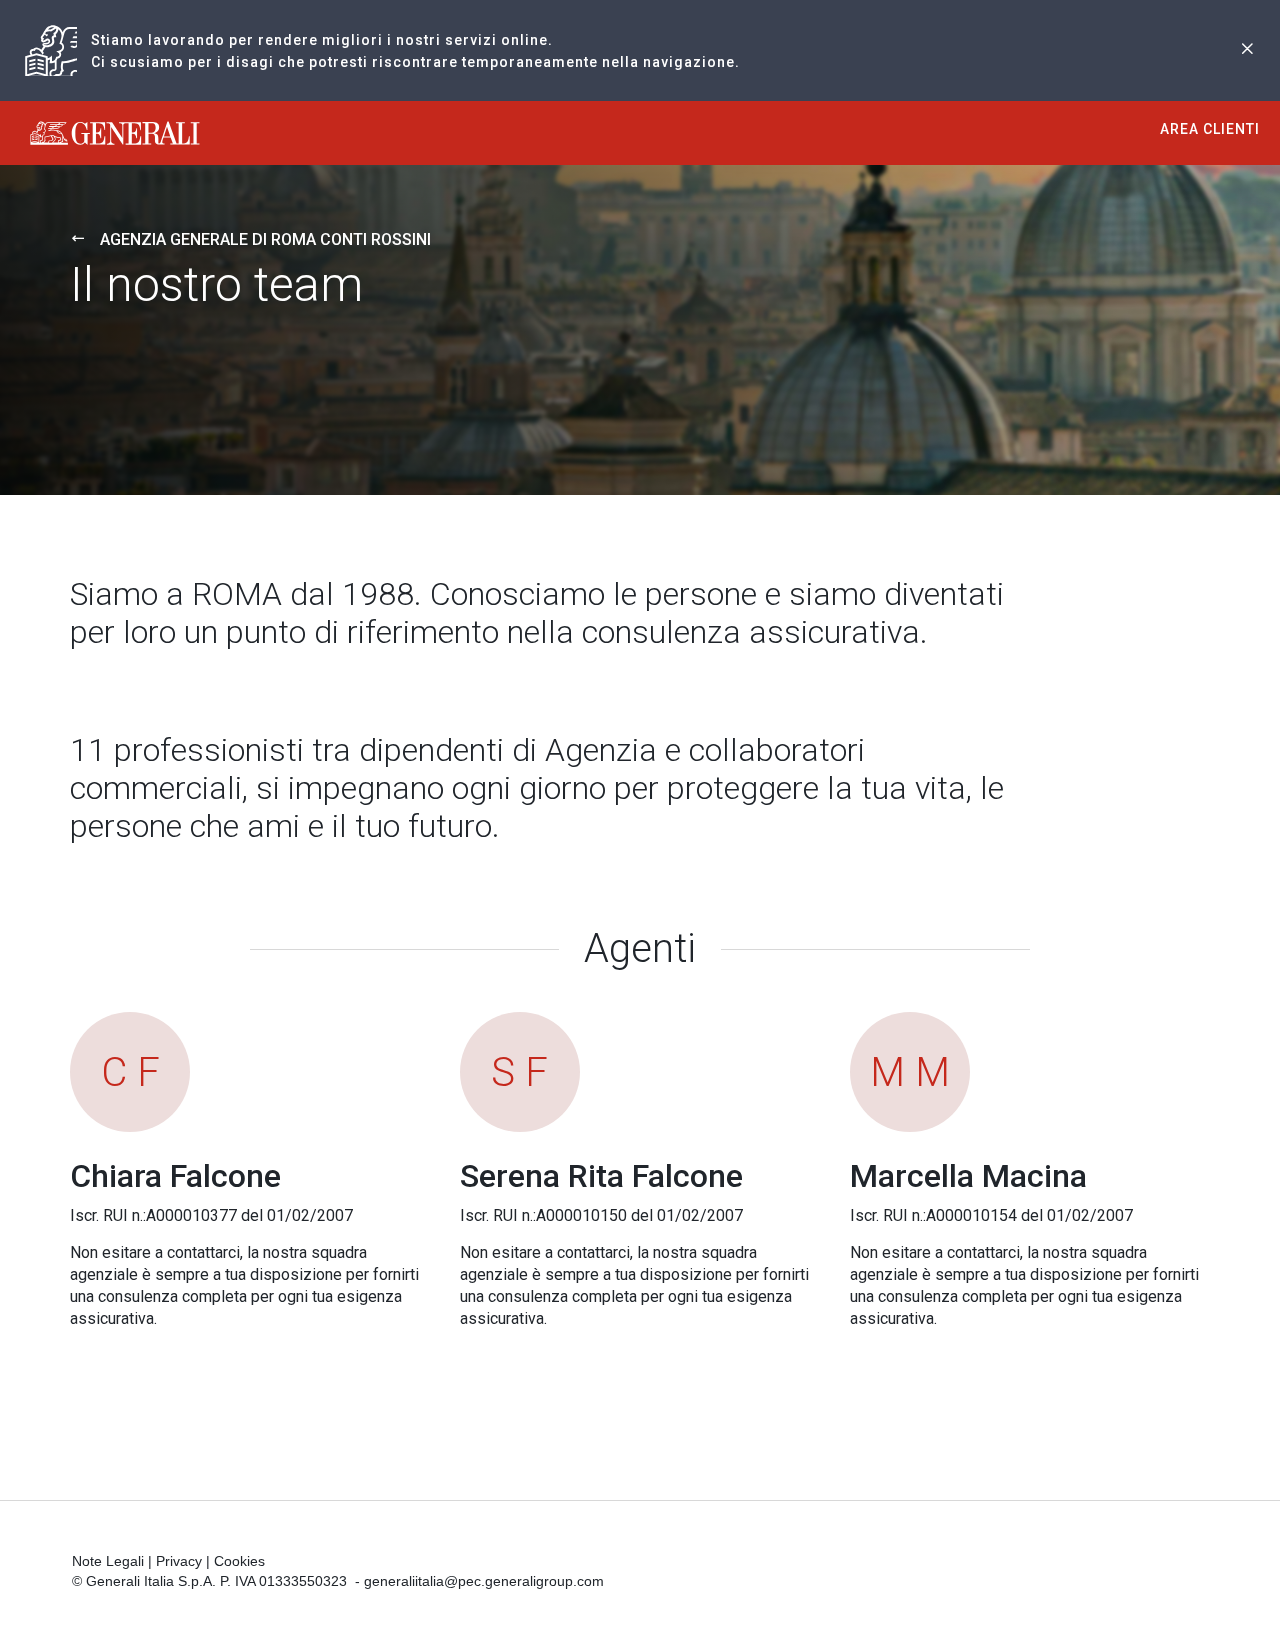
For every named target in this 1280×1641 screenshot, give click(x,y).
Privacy (179, 1561)
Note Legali (108, 1561)
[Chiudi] (1247, 50)
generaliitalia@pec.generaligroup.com (484, 1581)
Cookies (239, 1561)
